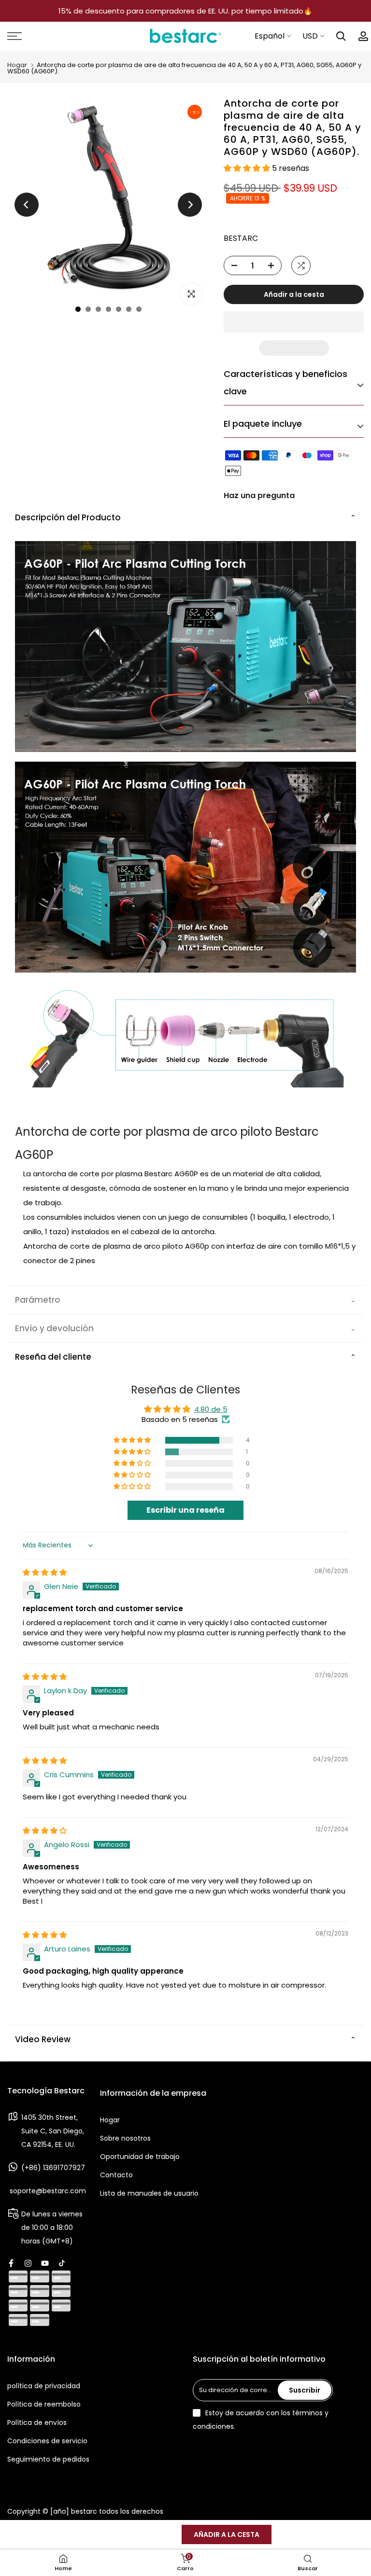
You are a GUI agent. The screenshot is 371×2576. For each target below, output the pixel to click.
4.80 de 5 (211, 1409)
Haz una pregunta (259, 495)
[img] (45, 1572)
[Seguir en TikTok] (62, 2263)
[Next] (190, 205)
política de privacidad (44, 2386)
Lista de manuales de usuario (149, 2193)
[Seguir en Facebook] (11, 2263)
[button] (248, 168)
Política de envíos (37, 2423)
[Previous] (27, 205)
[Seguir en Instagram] (28, 2263)
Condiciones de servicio (47, 2441)
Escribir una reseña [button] (185, 1510)
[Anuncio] (185, 11)
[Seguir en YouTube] (45, 2263)
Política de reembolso (44, 2404)
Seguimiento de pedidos (48, 2459)
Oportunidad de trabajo (140, 2157)
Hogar (17, 65)
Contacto (116, 2175)
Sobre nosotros (125, 2138)
